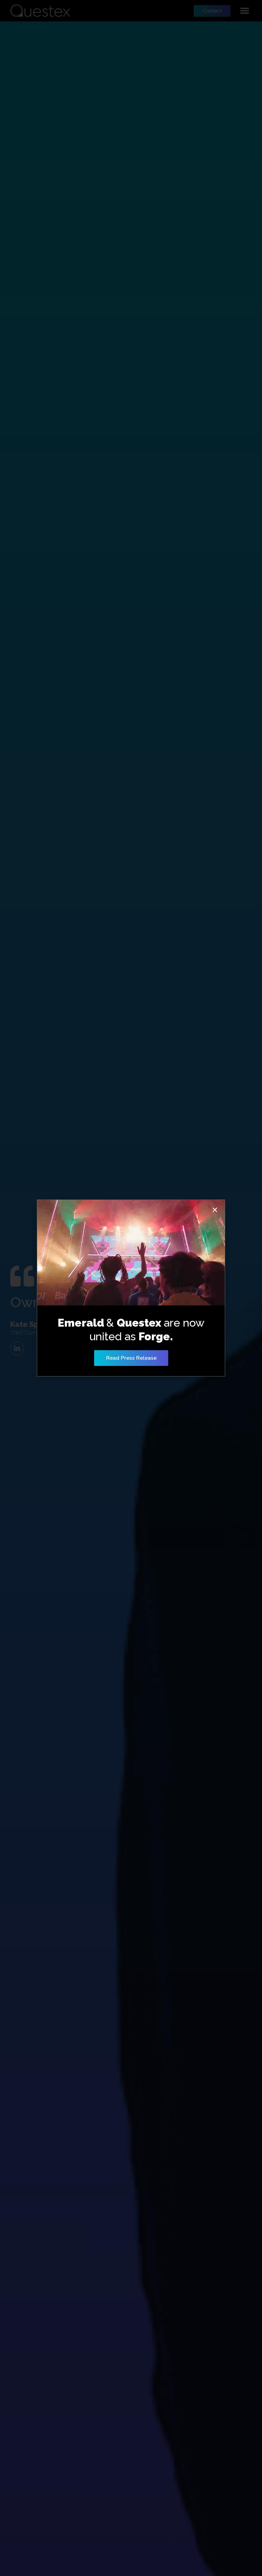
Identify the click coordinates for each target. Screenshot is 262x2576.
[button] (215, 1210)
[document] (131, 1288)
